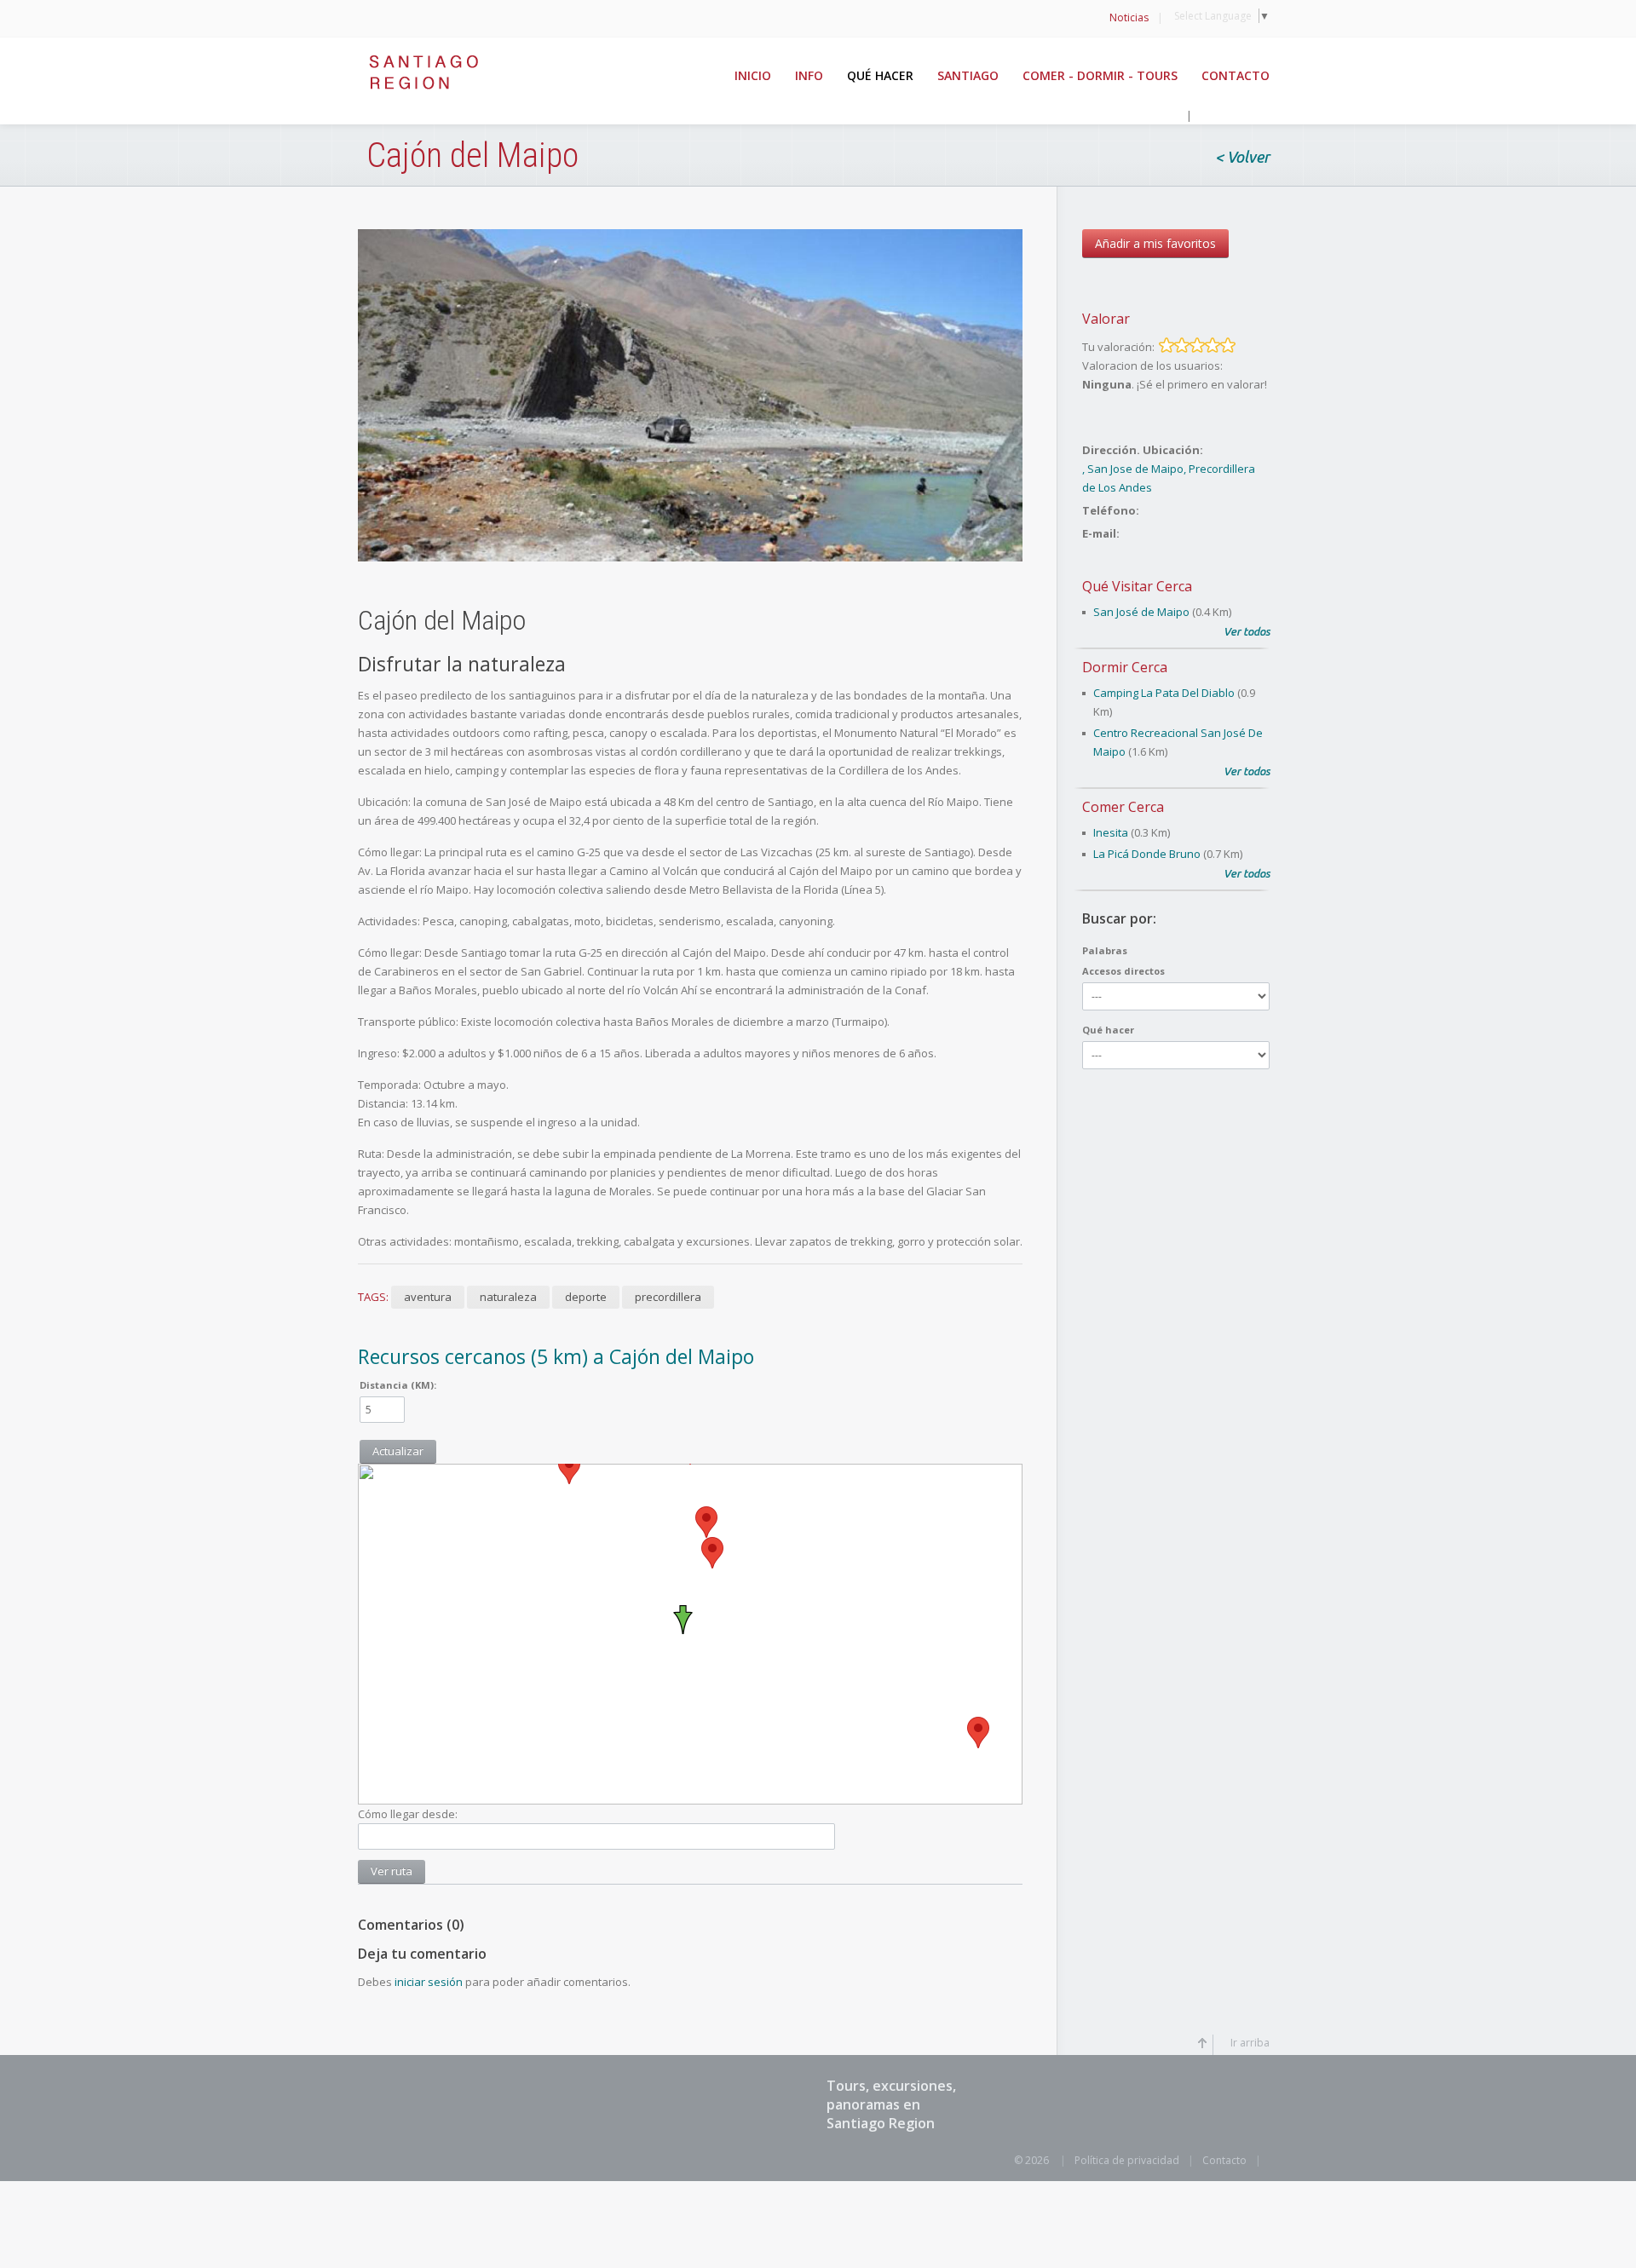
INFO (809, 75)
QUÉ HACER (880, 75)
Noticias (1129, 17)
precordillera (668, 1297)
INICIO (753, 75)
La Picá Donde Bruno (1147, 854)
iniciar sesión (429, 1982)
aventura (428, 1297)
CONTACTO (1236, 75)
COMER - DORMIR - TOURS (1100, 75)
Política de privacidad (1127, 2160)
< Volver (1242, 158)
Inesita (1111, 832)
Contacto (1224, 2160)
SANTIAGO (968, 75)
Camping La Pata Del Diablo (1164, 693)
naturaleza (508, 1297)
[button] (978, 1733)
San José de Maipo (1141, 612)
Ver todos (1247, 631)
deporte (586, 1297)
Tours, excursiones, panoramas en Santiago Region (891, 2104)
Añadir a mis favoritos (1155, 243)
